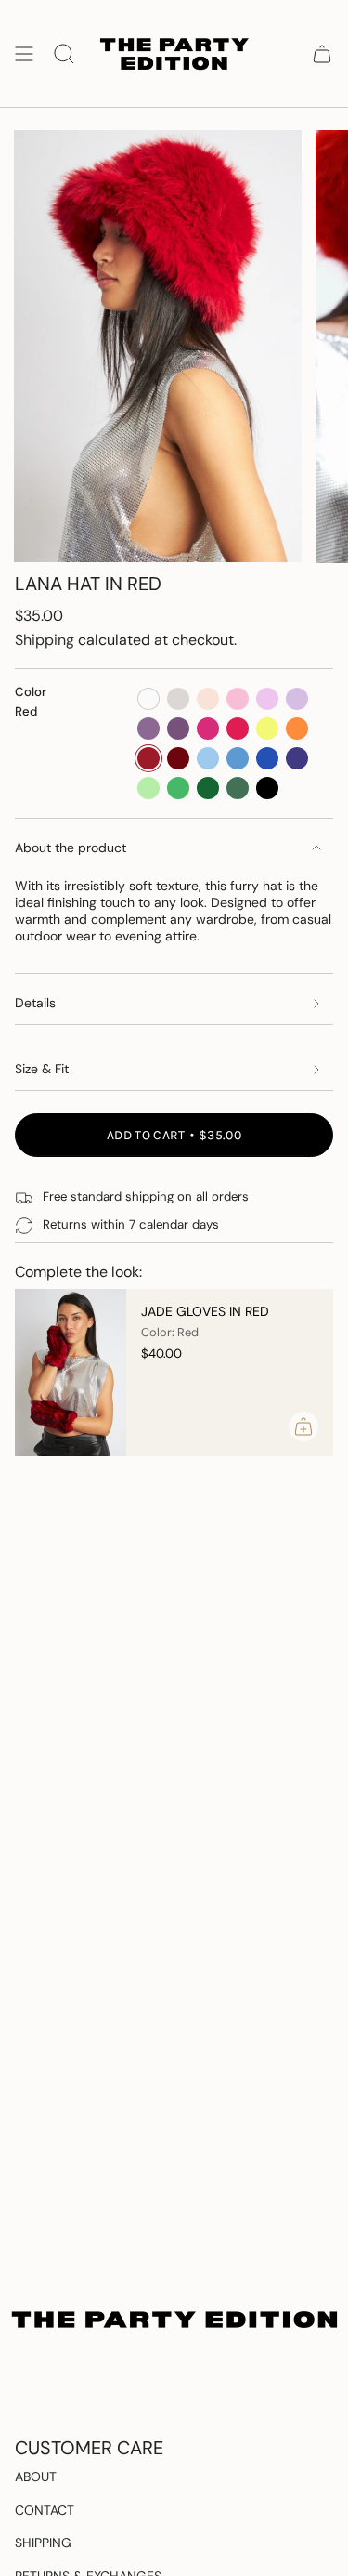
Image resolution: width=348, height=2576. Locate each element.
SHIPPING (43, 2543)
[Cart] (322, 53)
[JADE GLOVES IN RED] (71, 1373)
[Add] (303, 1426)
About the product (71, 848)
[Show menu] (24, 53)
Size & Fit (42, 1069)
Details (35, 1003)
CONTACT (45, 2510)
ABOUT (36, 2477)
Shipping (45, 640)
